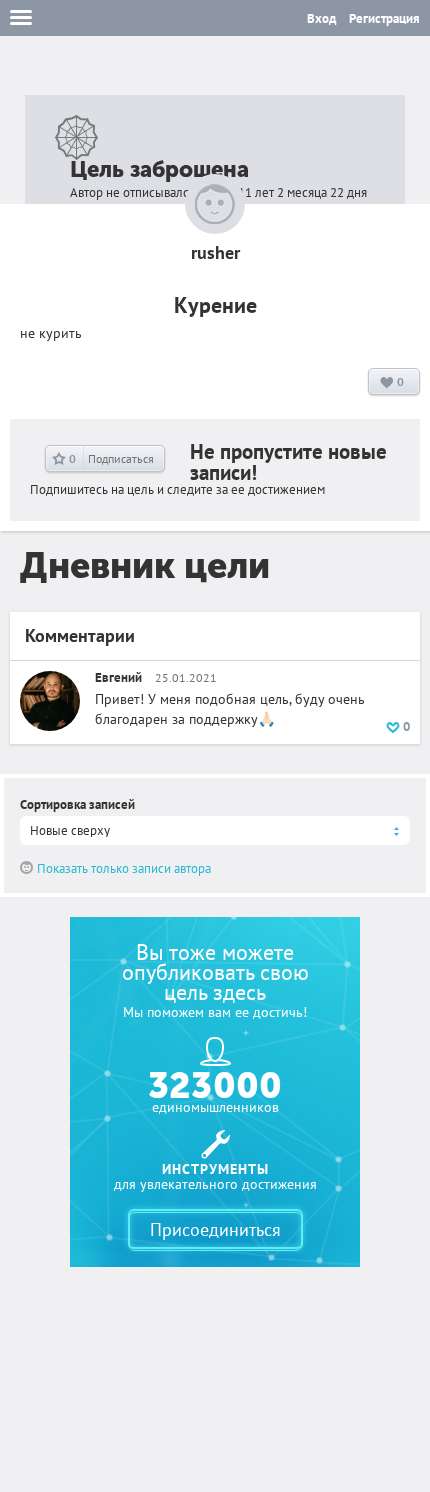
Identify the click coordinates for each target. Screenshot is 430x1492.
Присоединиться (215, 1229)
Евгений (120, 677)
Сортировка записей (77, 804)
